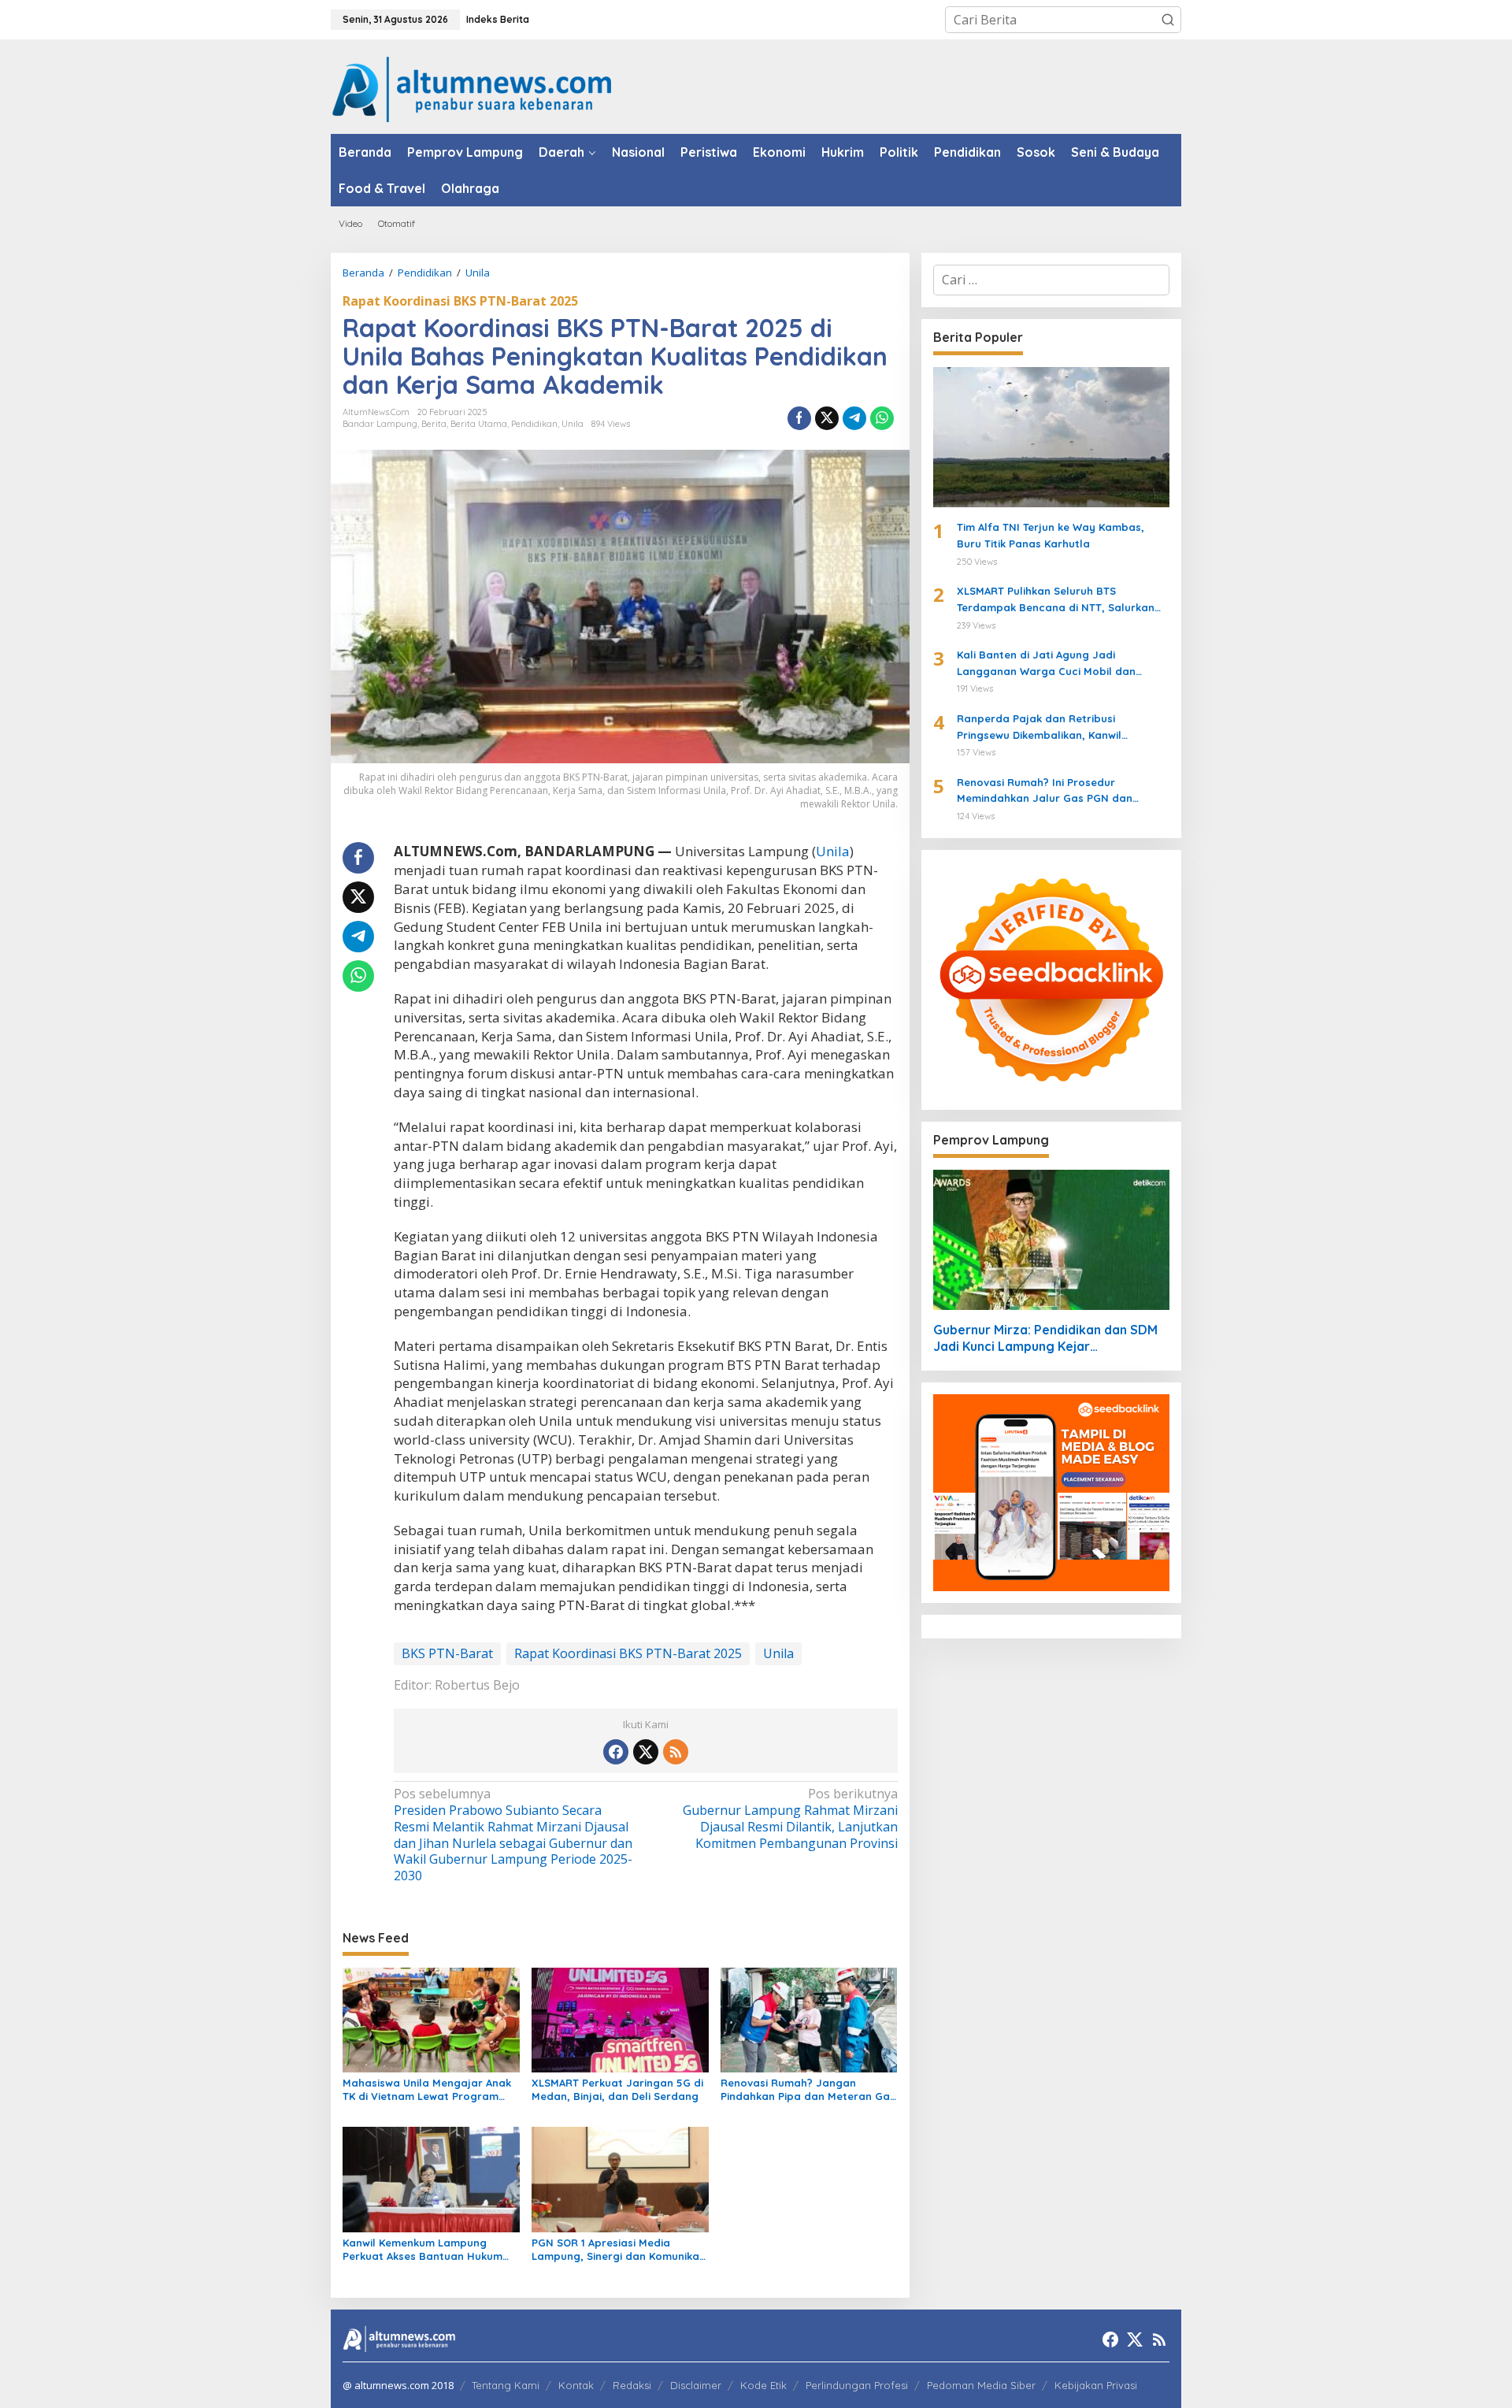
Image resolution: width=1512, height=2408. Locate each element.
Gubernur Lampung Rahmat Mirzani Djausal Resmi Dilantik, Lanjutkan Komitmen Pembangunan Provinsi (790, 1818)
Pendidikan (534, 424)
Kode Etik (763, 2385)
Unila (573, 424)
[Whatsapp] (882, 418)
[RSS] (676, 1752)
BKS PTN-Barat (447, 1653)
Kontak (576, 2385)
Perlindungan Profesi (857, 2385)
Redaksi (632, 2385)
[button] (1168, 20)
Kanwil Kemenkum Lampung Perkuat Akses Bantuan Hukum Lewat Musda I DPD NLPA (422, 2250)
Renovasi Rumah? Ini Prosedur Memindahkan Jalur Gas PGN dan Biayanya (1045, 792)
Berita (434, 424)
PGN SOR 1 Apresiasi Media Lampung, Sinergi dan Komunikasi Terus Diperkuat (619, 2250)
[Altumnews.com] (472, 87)
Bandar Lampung (380, 424)
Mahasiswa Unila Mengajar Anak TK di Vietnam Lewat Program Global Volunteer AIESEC (427, 2090)
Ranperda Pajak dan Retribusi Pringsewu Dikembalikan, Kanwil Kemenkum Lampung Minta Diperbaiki (1054, 728)
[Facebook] (616, 1752)
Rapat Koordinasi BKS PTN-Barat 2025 (460, 301)
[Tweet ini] (827, 418)
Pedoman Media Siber (981, 2385)
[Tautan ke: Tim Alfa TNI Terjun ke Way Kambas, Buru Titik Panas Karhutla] (1051, 437)
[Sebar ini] (799, 418)
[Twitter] (646, 1752)
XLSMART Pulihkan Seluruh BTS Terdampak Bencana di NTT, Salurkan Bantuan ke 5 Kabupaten (1056, 600)
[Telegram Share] (854, 418)
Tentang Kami (506, 2385)
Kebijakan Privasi (1096, 2385)
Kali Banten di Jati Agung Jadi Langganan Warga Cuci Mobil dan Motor (1046, 664)
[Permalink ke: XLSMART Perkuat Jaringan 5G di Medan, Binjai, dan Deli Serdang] (620, 2019)
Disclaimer (696, 2385)
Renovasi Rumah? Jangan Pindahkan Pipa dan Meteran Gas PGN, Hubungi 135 (808, 2090)
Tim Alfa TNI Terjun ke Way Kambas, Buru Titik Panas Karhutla (1051, 535)
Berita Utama (479, 424)
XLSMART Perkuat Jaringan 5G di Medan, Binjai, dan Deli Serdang (617, 2089)
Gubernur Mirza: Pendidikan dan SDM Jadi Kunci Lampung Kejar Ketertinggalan (1045, 1338)
